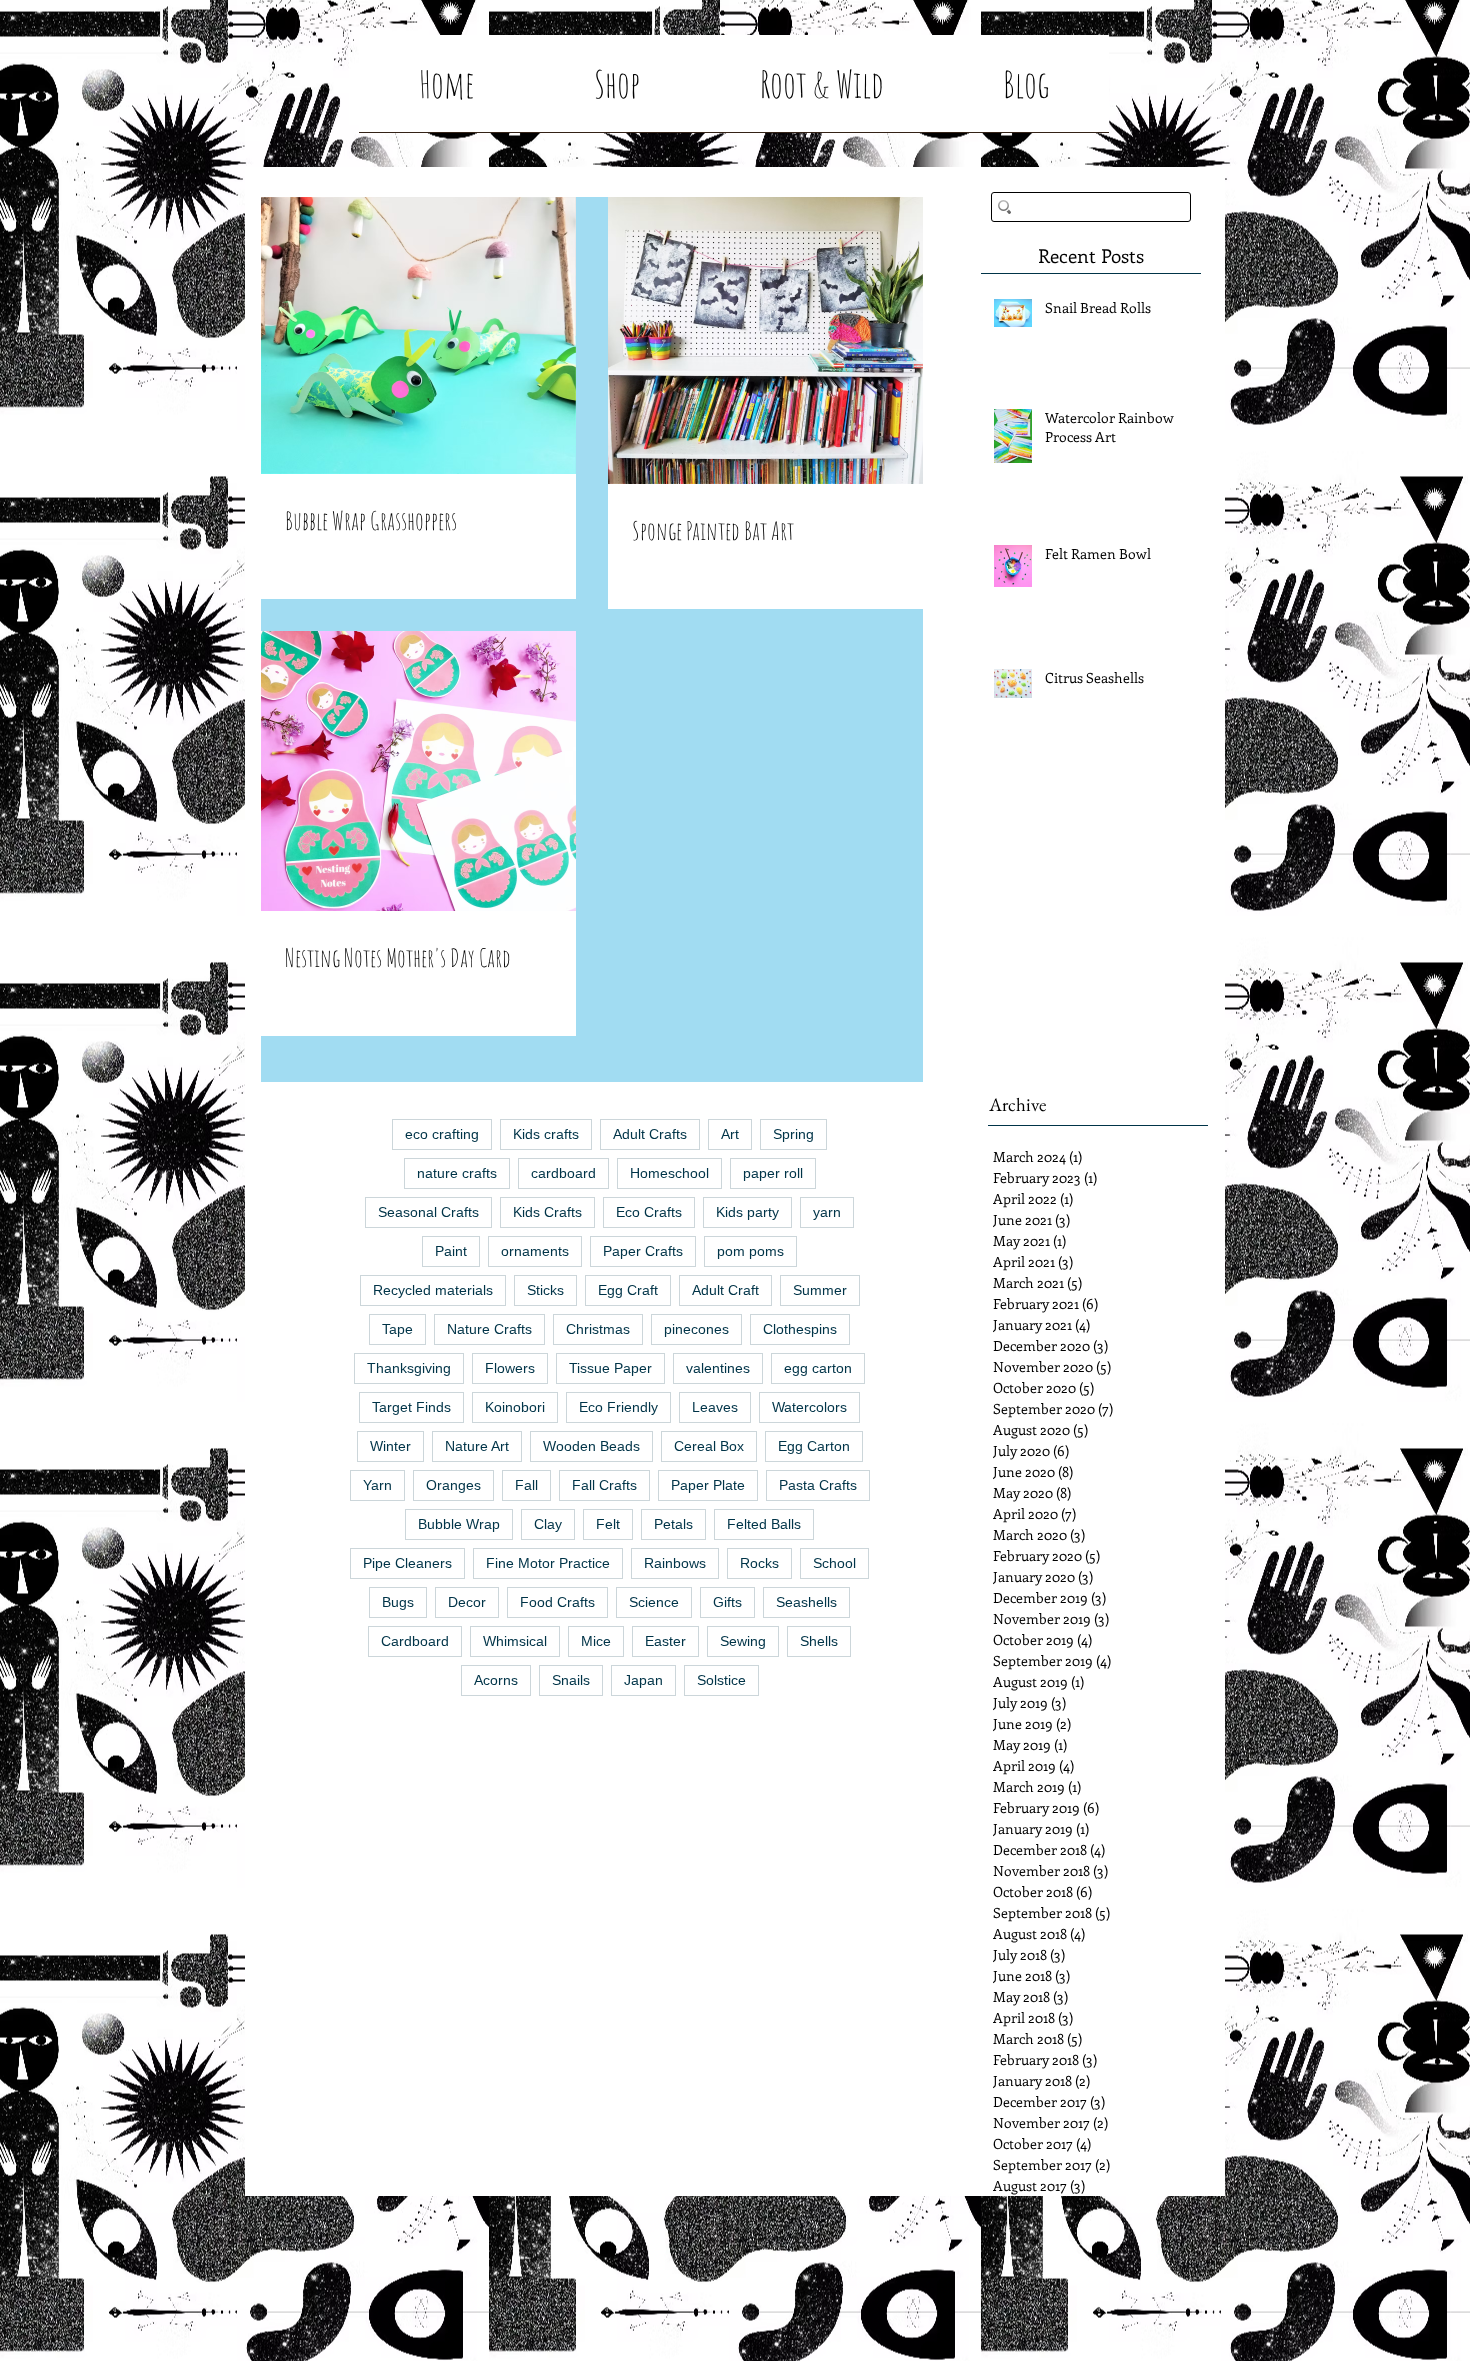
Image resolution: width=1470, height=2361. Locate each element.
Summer (820, 1290)
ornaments (535, 1251)
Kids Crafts (547, 1212)
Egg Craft (628, 1290)
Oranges (453, 1485)
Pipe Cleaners (407, 1563)
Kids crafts (546, 1134)
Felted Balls (764, 1524)
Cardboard (415, 1641)
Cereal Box (709, 1446)
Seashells (806, 1602)
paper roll (773, 1173)
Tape (397, 1329)
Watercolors (809, 1407)
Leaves (715, 1407)
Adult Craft (725, 1290)
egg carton (818, 1368)
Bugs (398, 1602)
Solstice (721, 1680)
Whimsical (515, 1641)
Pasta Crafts (818, 1485)
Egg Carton (814, 1446)
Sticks (545, 1290)
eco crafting (442, 1134)
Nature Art (477, 1446)
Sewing (743, 1641)
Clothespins (800, 1329)
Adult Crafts (650, 1134)
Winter (390, 1446)
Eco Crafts (649, 1212)
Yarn (377, 1485)
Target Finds (411, 1407)
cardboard (563, 1173)
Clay (548, 1524)
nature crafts (457, 1173)
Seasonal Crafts (428, 1212)
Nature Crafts (489, 1329)
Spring (793, 1134)
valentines (718, 1368)
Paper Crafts (643, 1251)
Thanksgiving (409, 1368)
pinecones (696, 1329)
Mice (596, 1641)
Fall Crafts (604, 1485)
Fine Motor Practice (548, 1563)
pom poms (750, 1251)
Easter (665, 1641)
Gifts (727, 1602)
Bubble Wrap (459, 1524)
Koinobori (515, 1407)
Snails (571, 1680)
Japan (643, 1680)
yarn (827, 1212)
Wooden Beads (591, 1446)
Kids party (747, 1212)
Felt (608, 1524)
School (834, 1563)
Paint (451, 1251)
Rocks (759, 1563)
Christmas (598, 1329)
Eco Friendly (618, 1407)
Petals (673, 1524)
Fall (526, 1485)
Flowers (510, 1368)
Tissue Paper (610, 1368)
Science (654, 1602)
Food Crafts (557, 1602)
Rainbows (675, 1563)
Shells (819, 1641)
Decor (467, 1602)
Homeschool (669, 1173)
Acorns (496, 1680)
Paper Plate (708, 1485)
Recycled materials (433, 1290)
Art (730, 1134)
